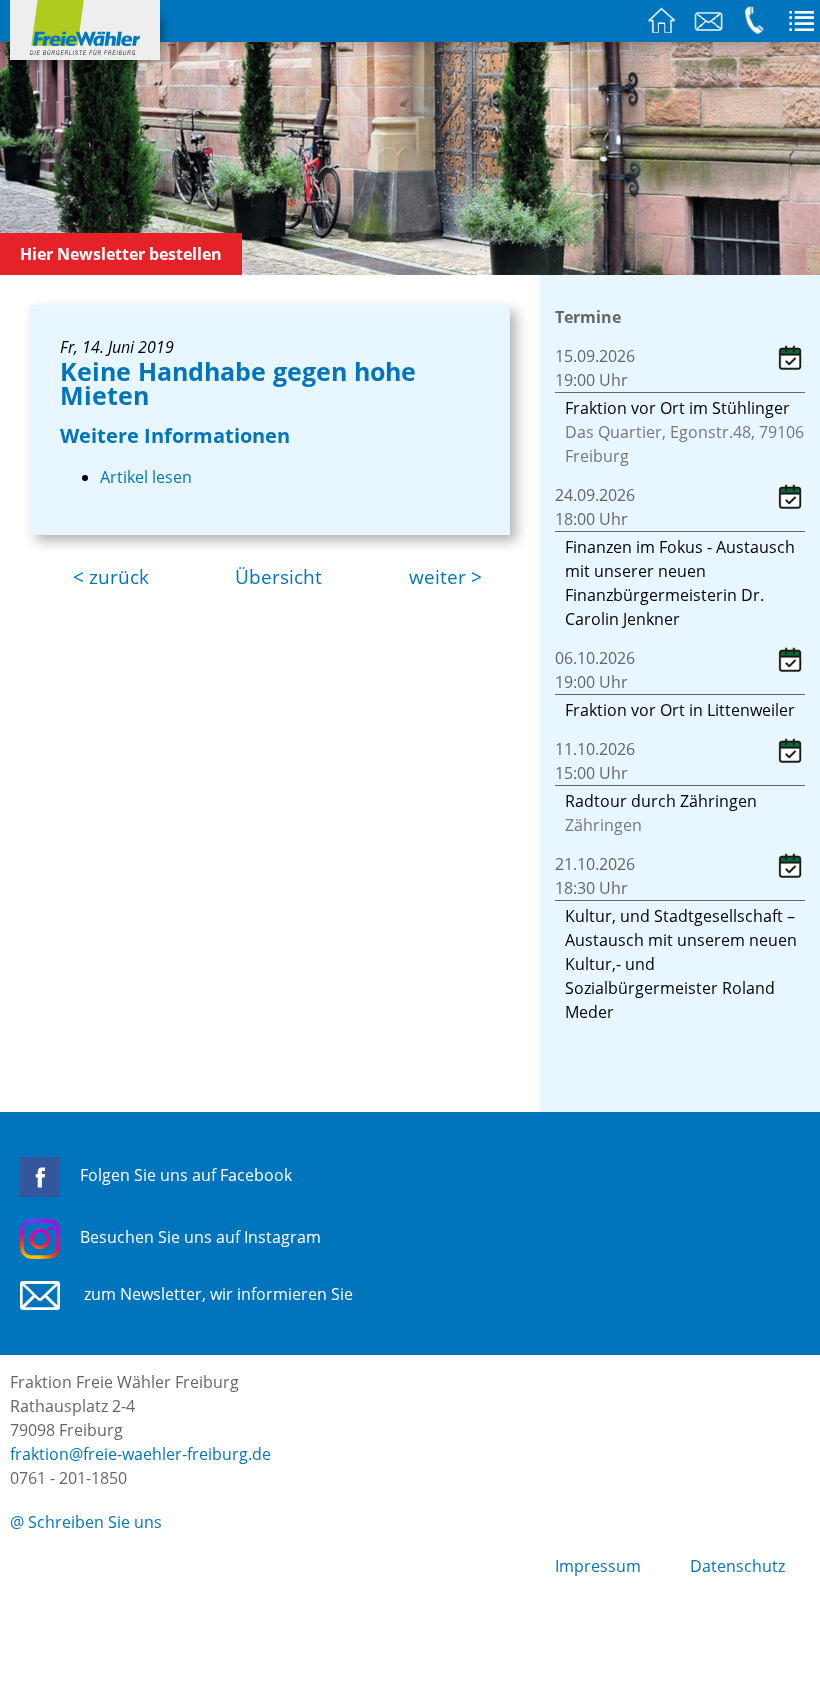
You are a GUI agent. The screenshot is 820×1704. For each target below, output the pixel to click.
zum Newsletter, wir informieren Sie (216, 1294)
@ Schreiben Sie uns (86, 1522)
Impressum (598, 1566)
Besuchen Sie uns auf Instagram (200, 1237)
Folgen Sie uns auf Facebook (186, 1175)
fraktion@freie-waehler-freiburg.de (140, 1454)
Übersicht (278, 577)
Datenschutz (737, 1566)
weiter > (445, 577)
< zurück (111, 577)
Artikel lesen (146, 477)
